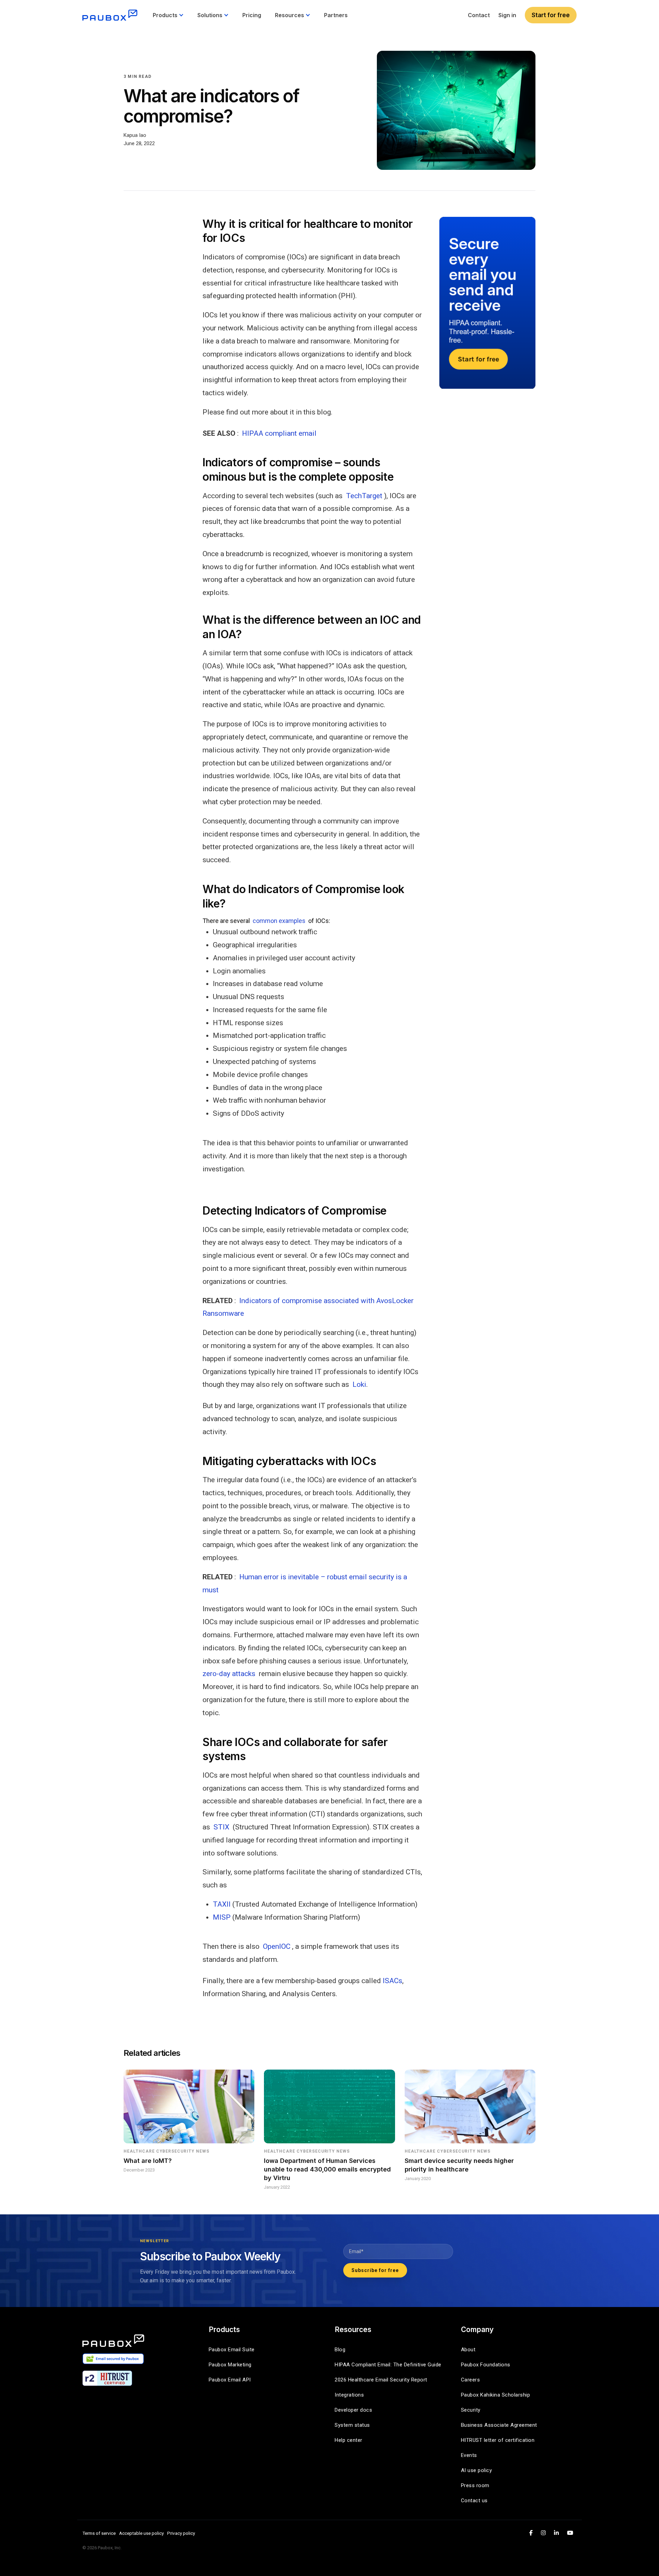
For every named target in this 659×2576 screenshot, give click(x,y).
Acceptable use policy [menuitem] (141, 2533)
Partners (336, 15)
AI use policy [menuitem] (477, 2470)
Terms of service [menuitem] (99, 2533)
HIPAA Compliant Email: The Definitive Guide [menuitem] (388, 2365)
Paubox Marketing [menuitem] (230, 2365)
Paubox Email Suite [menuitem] (232, 2350)
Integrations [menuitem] (349, 2395)
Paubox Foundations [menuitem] (486, 2365)
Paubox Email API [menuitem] (230, 2380)
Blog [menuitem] (340, 2350)
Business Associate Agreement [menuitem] (499, 2425)
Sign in (507, 15)
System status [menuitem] (352, 2425)
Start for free (551, 15)
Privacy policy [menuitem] (181, 2533)
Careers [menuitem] (471, 2380)
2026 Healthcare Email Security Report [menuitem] (381, 2380)
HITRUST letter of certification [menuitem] (498, 2440)
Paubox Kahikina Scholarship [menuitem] (496, 2395)
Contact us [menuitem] (474, 2501)
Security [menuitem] (471, 2410)
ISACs (392, 1981)
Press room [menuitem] (475, 2485)
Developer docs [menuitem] (353, 2410)
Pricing (252, 15)
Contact (479, 15)
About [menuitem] (468, 2350)
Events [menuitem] (469, 2455)
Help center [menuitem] (349, 2440)
